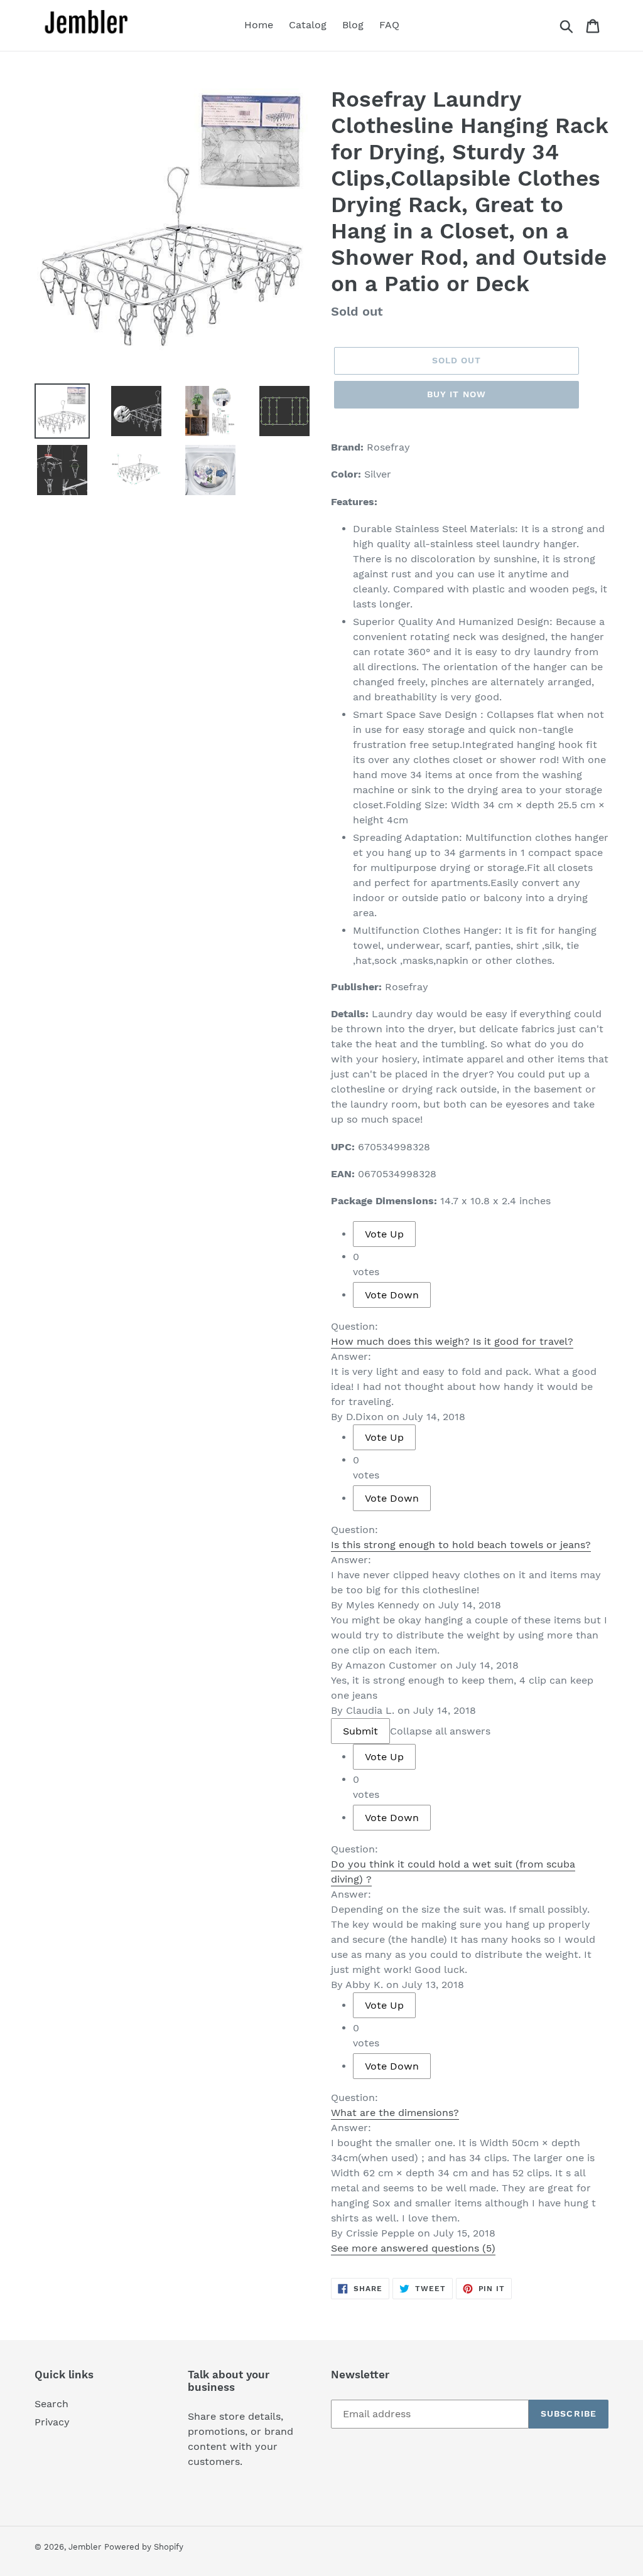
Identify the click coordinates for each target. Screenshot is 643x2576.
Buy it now (457, 394)
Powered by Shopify (144, 2547)
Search (51, 2404)
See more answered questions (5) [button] (413, 2248)
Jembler (85, 2547)
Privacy (52, 2422)
